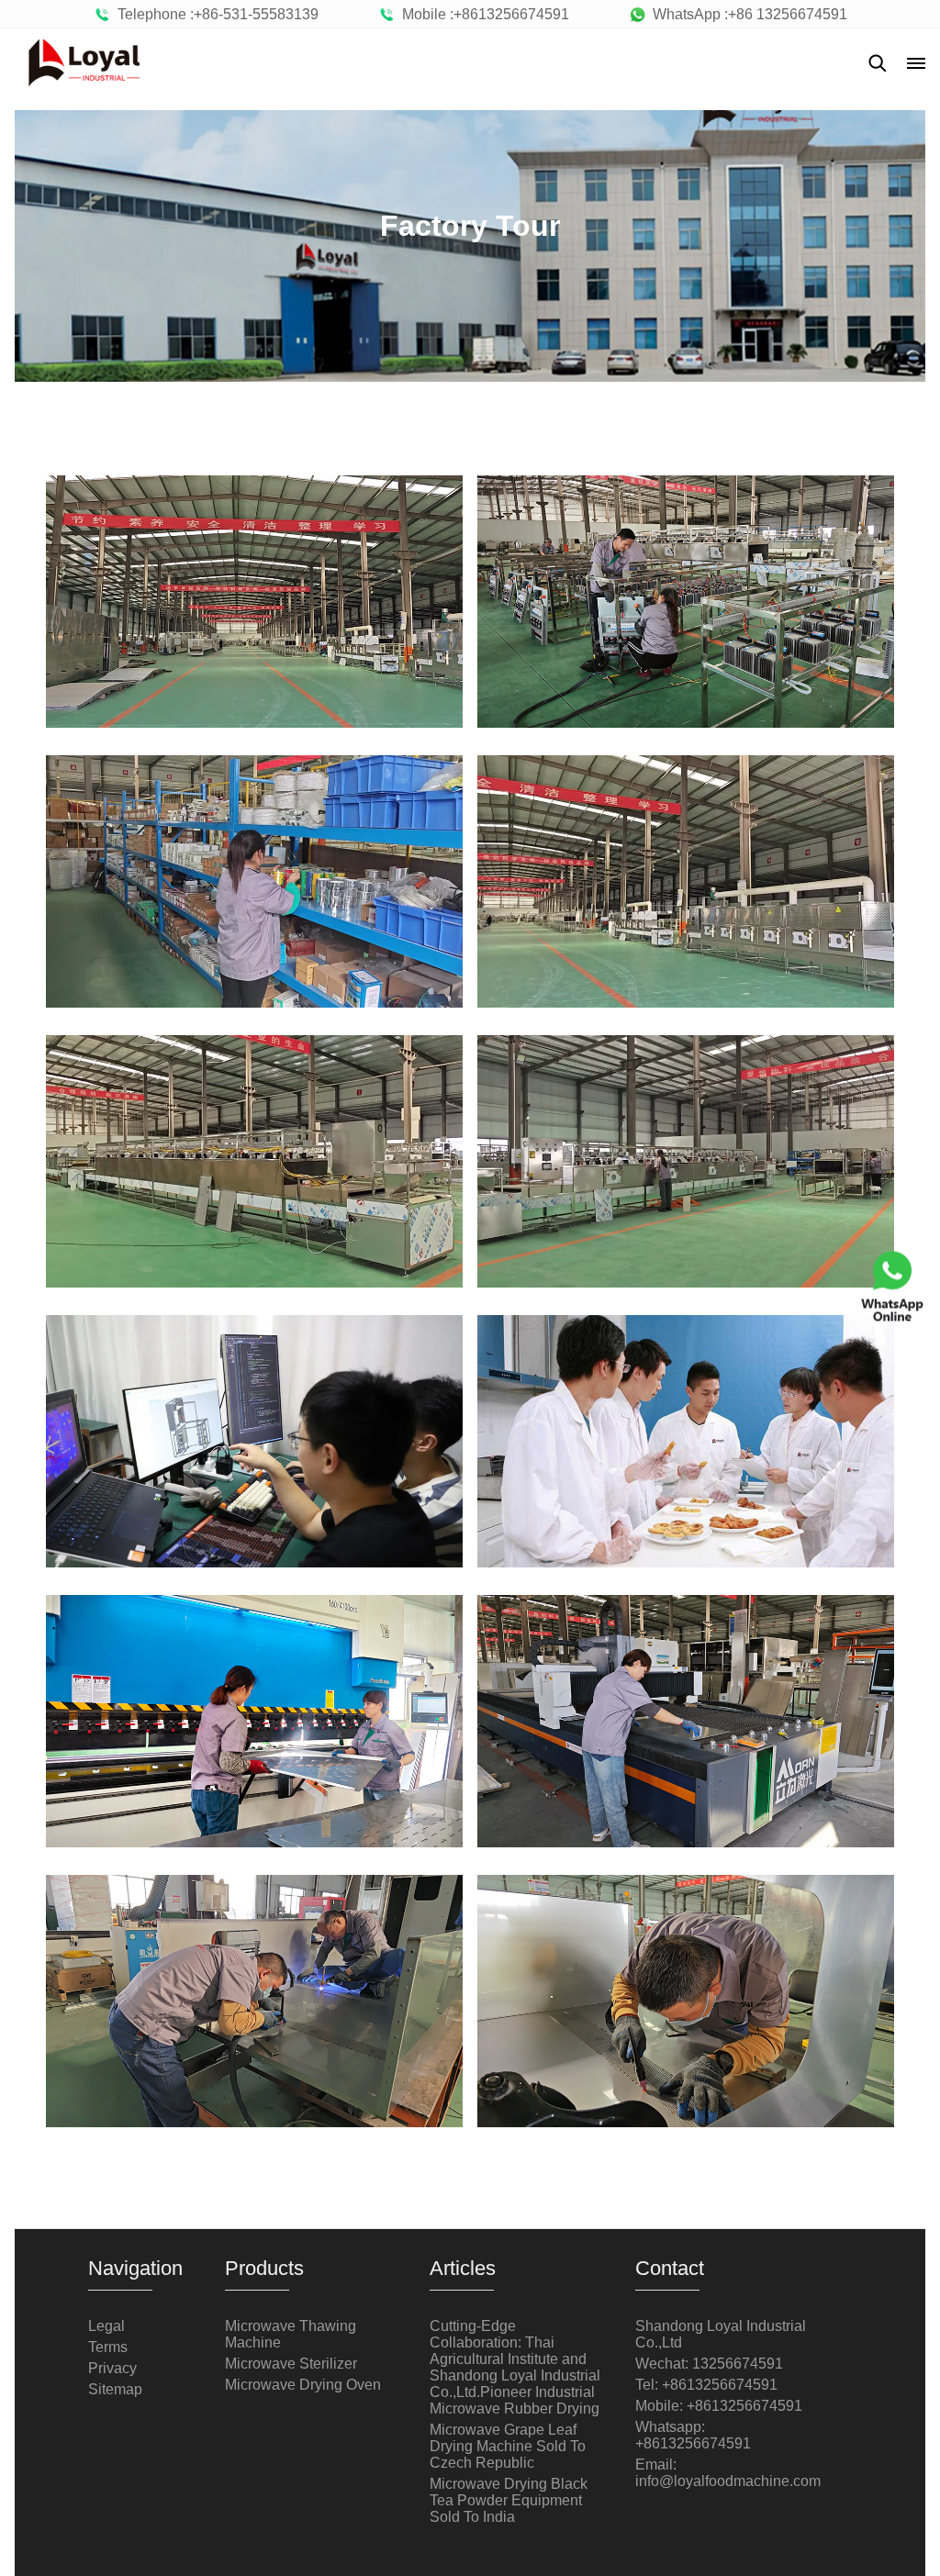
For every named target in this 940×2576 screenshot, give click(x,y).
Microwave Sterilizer (291, 2364)
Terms (108, 2347)
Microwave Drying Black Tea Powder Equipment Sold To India (509, 2500)
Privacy (112, 2368)
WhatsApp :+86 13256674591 (746, 14)
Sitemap (115, 2389)
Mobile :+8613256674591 (482, 14)
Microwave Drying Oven (303, 2385)
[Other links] (916, 63)
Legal (106, 2326)
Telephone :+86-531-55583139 (214, 14)
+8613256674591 (693, 2443)
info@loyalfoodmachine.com (728, 2481)
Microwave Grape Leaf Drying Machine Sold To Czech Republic (508, 2446)
